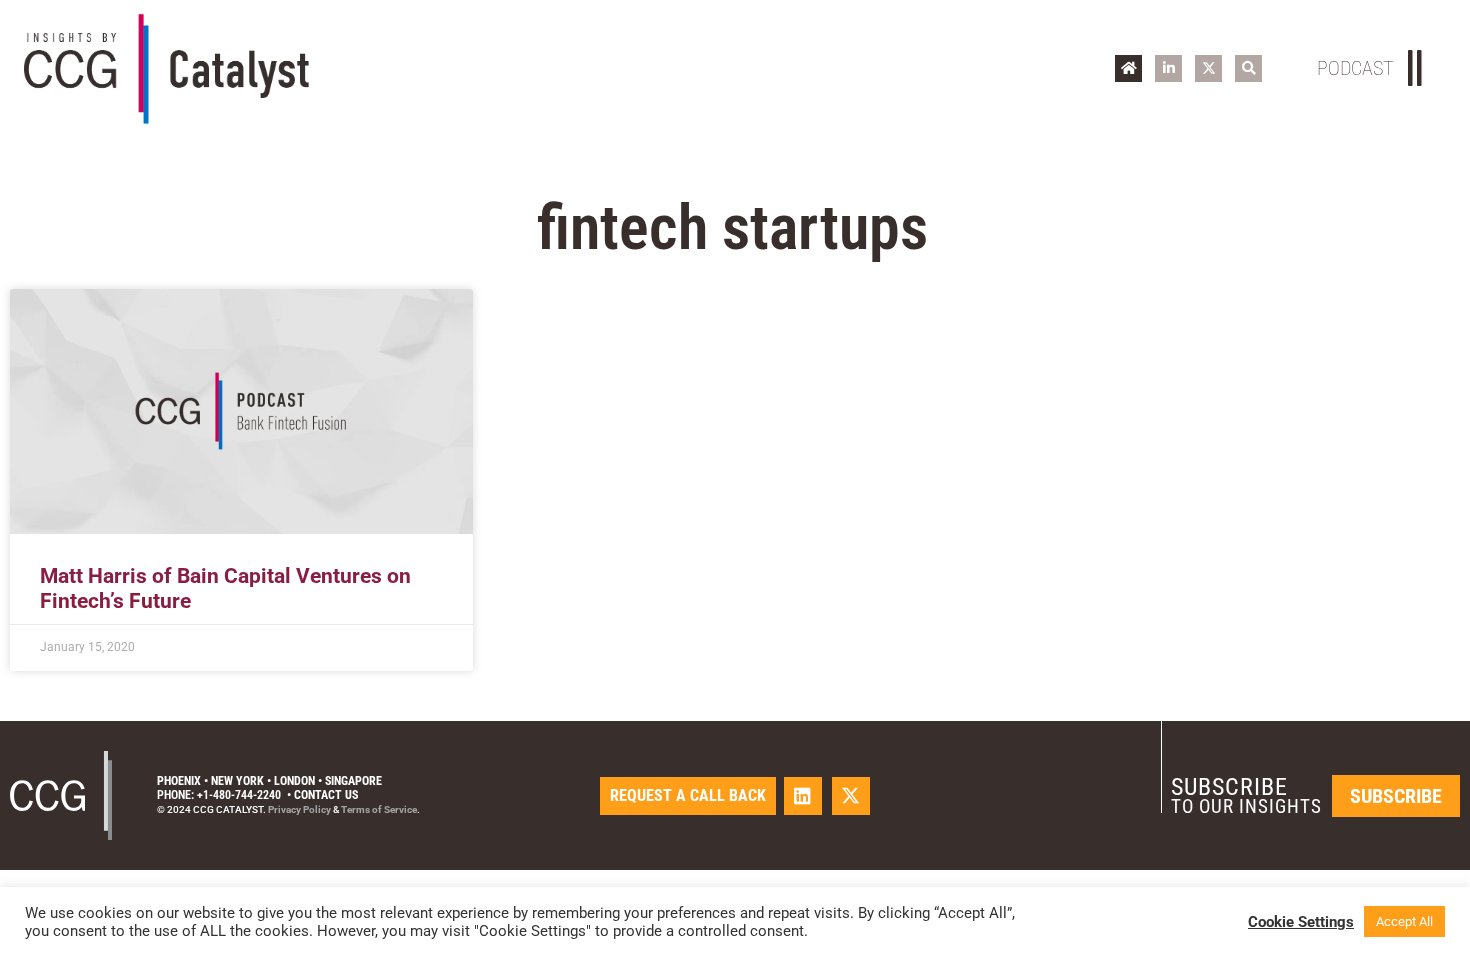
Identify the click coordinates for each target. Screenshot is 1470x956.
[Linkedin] (803, 796)
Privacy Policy (299, 809)
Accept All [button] (1404, 921)
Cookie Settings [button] (1301, 922)
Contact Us (326, 795)
